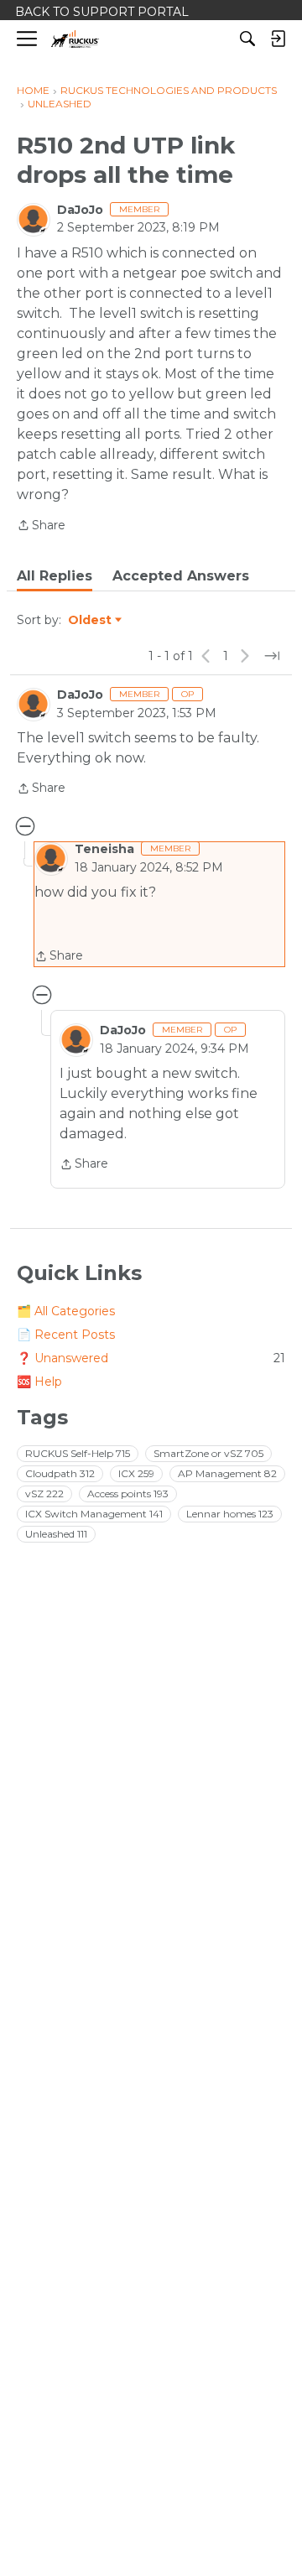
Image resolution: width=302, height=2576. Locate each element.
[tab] (55, 576)
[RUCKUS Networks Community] (75, 39)
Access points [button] (128, 1494)
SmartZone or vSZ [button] (208, 1453)
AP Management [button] (227, 1473)
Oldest (91, 621)
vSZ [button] (44, 1494)
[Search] (247, 39)
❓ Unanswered (151, 1358)
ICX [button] (136, 1473)
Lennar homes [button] (230, 1514)
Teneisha (104, 849)
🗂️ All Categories (66, 1311)
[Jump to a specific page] (272, 656)
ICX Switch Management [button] (94, 1514)
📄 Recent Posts (66, 1335)
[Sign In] (278, 39)
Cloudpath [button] (60, 1473)
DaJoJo (80, 210)
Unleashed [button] (56, 1534)
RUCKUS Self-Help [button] (78, 1453)
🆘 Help (39, 1382)
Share (41, 526)
